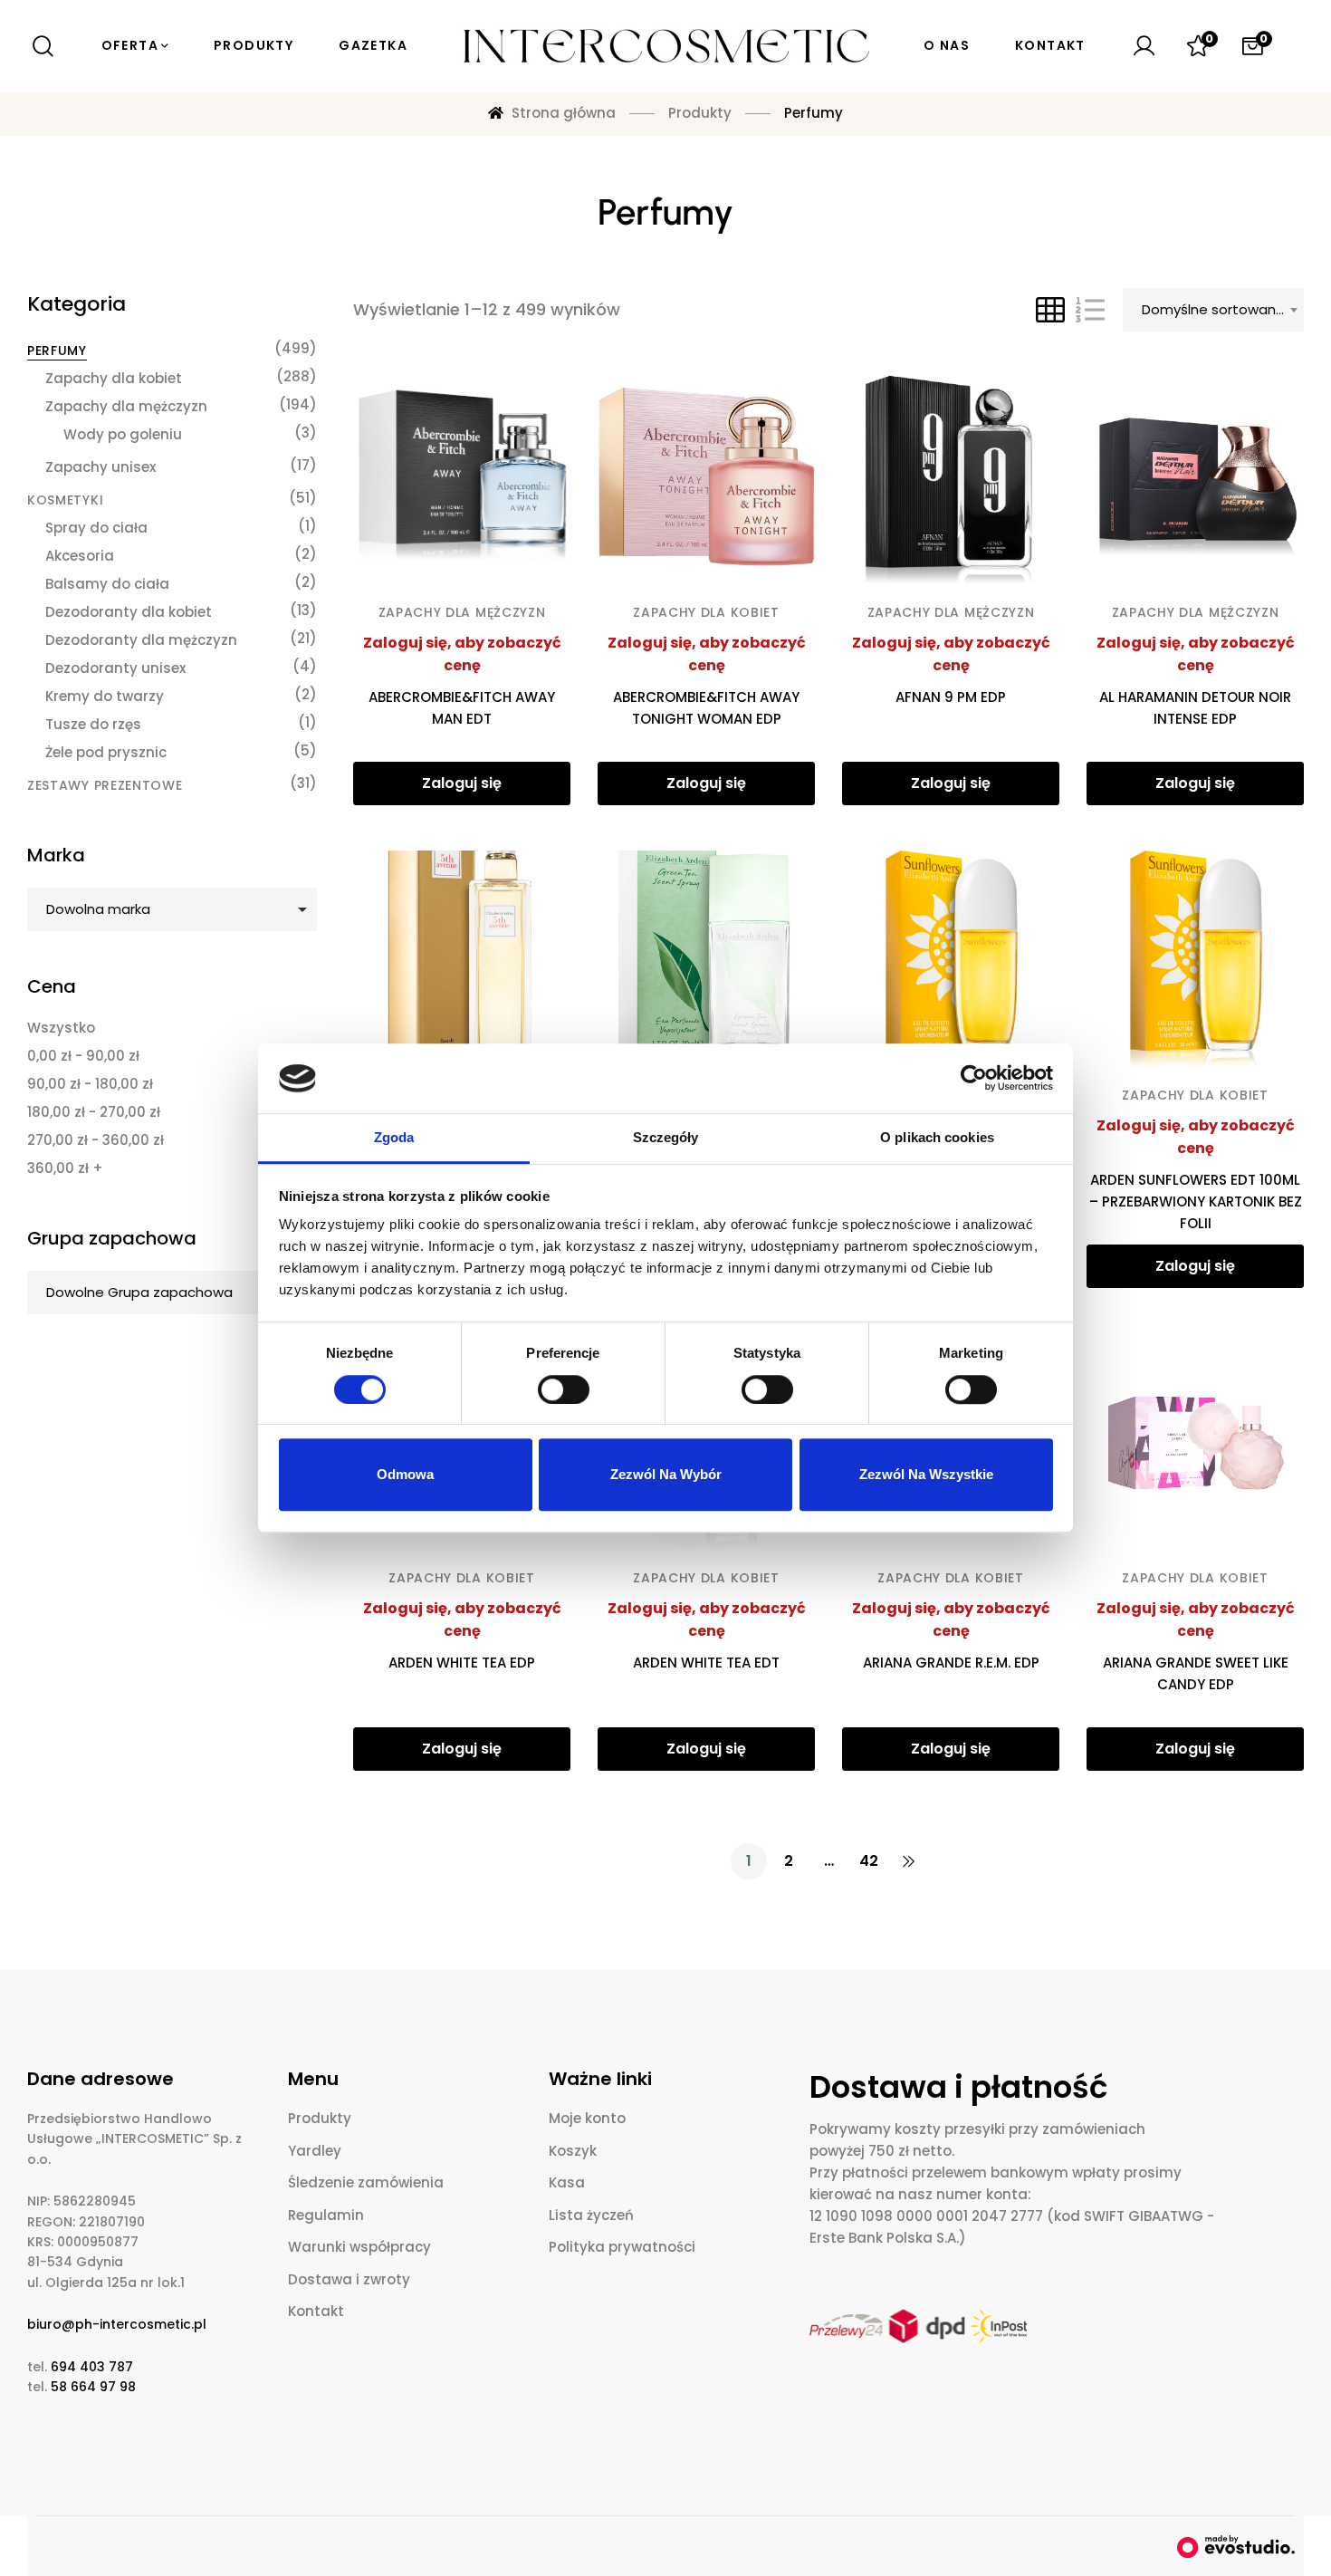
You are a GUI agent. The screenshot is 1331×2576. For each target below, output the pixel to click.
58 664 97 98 (93, 2387)
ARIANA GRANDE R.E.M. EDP (951, 1663)
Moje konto (587, 2118)
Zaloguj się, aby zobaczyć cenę (462, 654)
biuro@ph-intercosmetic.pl (117, 2324)
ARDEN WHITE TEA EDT (706, 1663)
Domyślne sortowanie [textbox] (1215, 309)
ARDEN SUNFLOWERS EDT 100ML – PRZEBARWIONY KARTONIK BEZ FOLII (1196, 1201)
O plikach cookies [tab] (937, 1137)
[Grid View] (1050, 310)
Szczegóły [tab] (666, 1137)
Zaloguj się (462, 783)
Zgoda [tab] (394, 1137)
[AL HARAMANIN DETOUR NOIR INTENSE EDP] (1195, 476)
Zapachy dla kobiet (706, 612)
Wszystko (61, 1028)
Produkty (320, 2118)
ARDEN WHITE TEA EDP (462, 1663)
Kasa (567, 2182)
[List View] (1090, 310)
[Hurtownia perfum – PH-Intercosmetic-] (665, 46)
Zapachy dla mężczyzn (462, 612)
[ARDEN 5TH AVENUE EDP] (462, 959)
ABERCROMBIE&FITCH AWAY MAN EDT (462, 708)
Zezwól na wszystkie (926, 1474)
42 (869, 1861)
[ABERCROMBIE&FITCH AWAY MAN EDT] (462, 476)
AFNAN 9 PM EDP (951, 697)
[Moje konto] (1144, 46)
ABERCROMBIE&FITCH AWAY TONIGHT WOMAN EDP (706, 708)
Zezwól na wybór (666, 1474)
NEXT (908, 1861)
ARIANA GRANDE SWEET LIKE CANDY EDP (1196, 1673)
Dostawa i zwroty (349, 2279)
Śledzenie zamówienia (366, 2182)
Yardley (315, 2151)
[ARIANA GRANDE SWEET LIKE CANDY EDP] (1195, 1442)
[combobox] (1213, 310)
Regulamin (326, 2215)
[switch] (564, 1389)
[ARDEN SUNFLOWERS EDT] (951, 959)
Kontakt (316, 2311)
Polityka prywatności (622, 2247)
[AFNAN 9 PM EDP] (951, 476)
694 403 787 (92, 2367)
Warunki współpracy (359, 2247)
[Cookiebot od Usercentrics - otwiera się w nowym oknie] (974, 1079)
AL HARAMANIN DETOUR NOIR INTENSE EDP (1195, 708)
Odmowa (405, 1474)
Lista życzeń (591, 2215)
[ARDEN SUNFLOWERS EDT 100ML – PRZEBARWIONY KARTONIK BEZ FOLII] (1195, 959)
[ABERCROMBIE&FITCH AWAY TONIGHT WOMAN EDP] (706, 476)
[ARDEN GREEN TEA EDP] (706, 959)
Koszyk (573, 2151)
